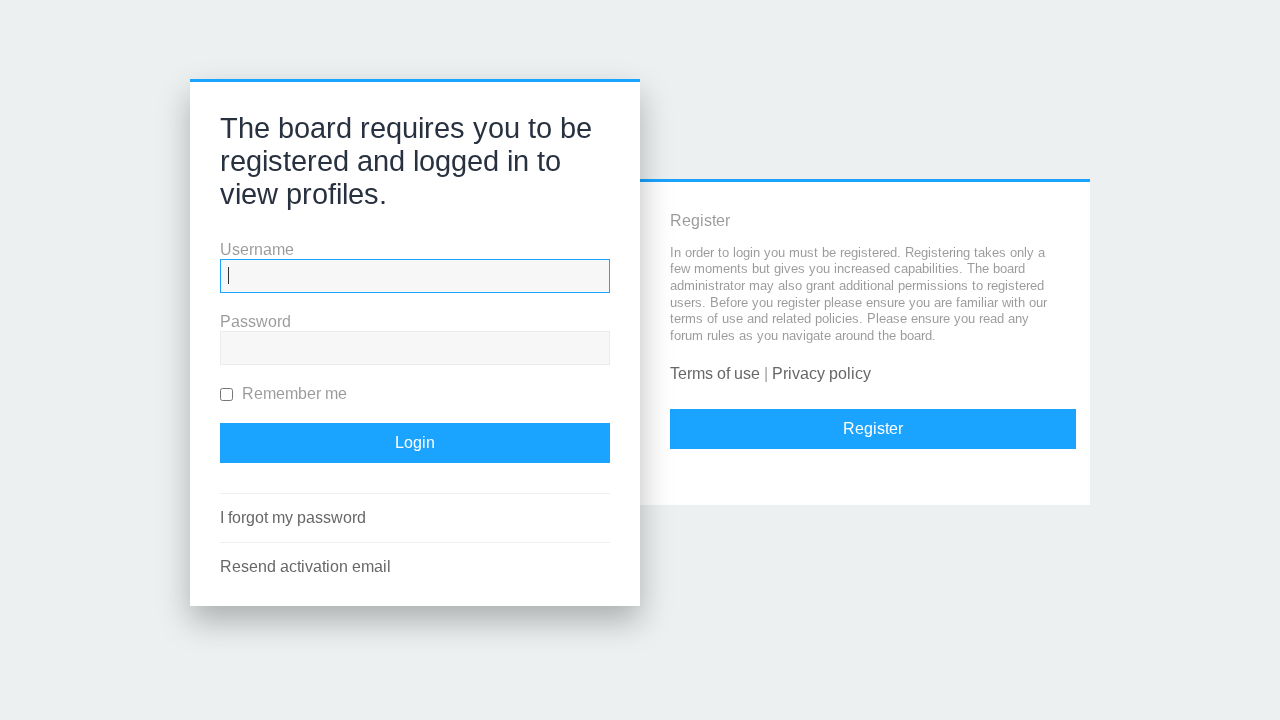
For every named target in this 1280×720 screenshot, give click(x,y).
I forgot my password (293, 517)
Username (257, 249)
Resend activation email (305, 566)
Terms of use (715, 373)
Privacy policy (821, 373)
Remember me (292, 393)
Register (873, 428)
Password (255, 321)
